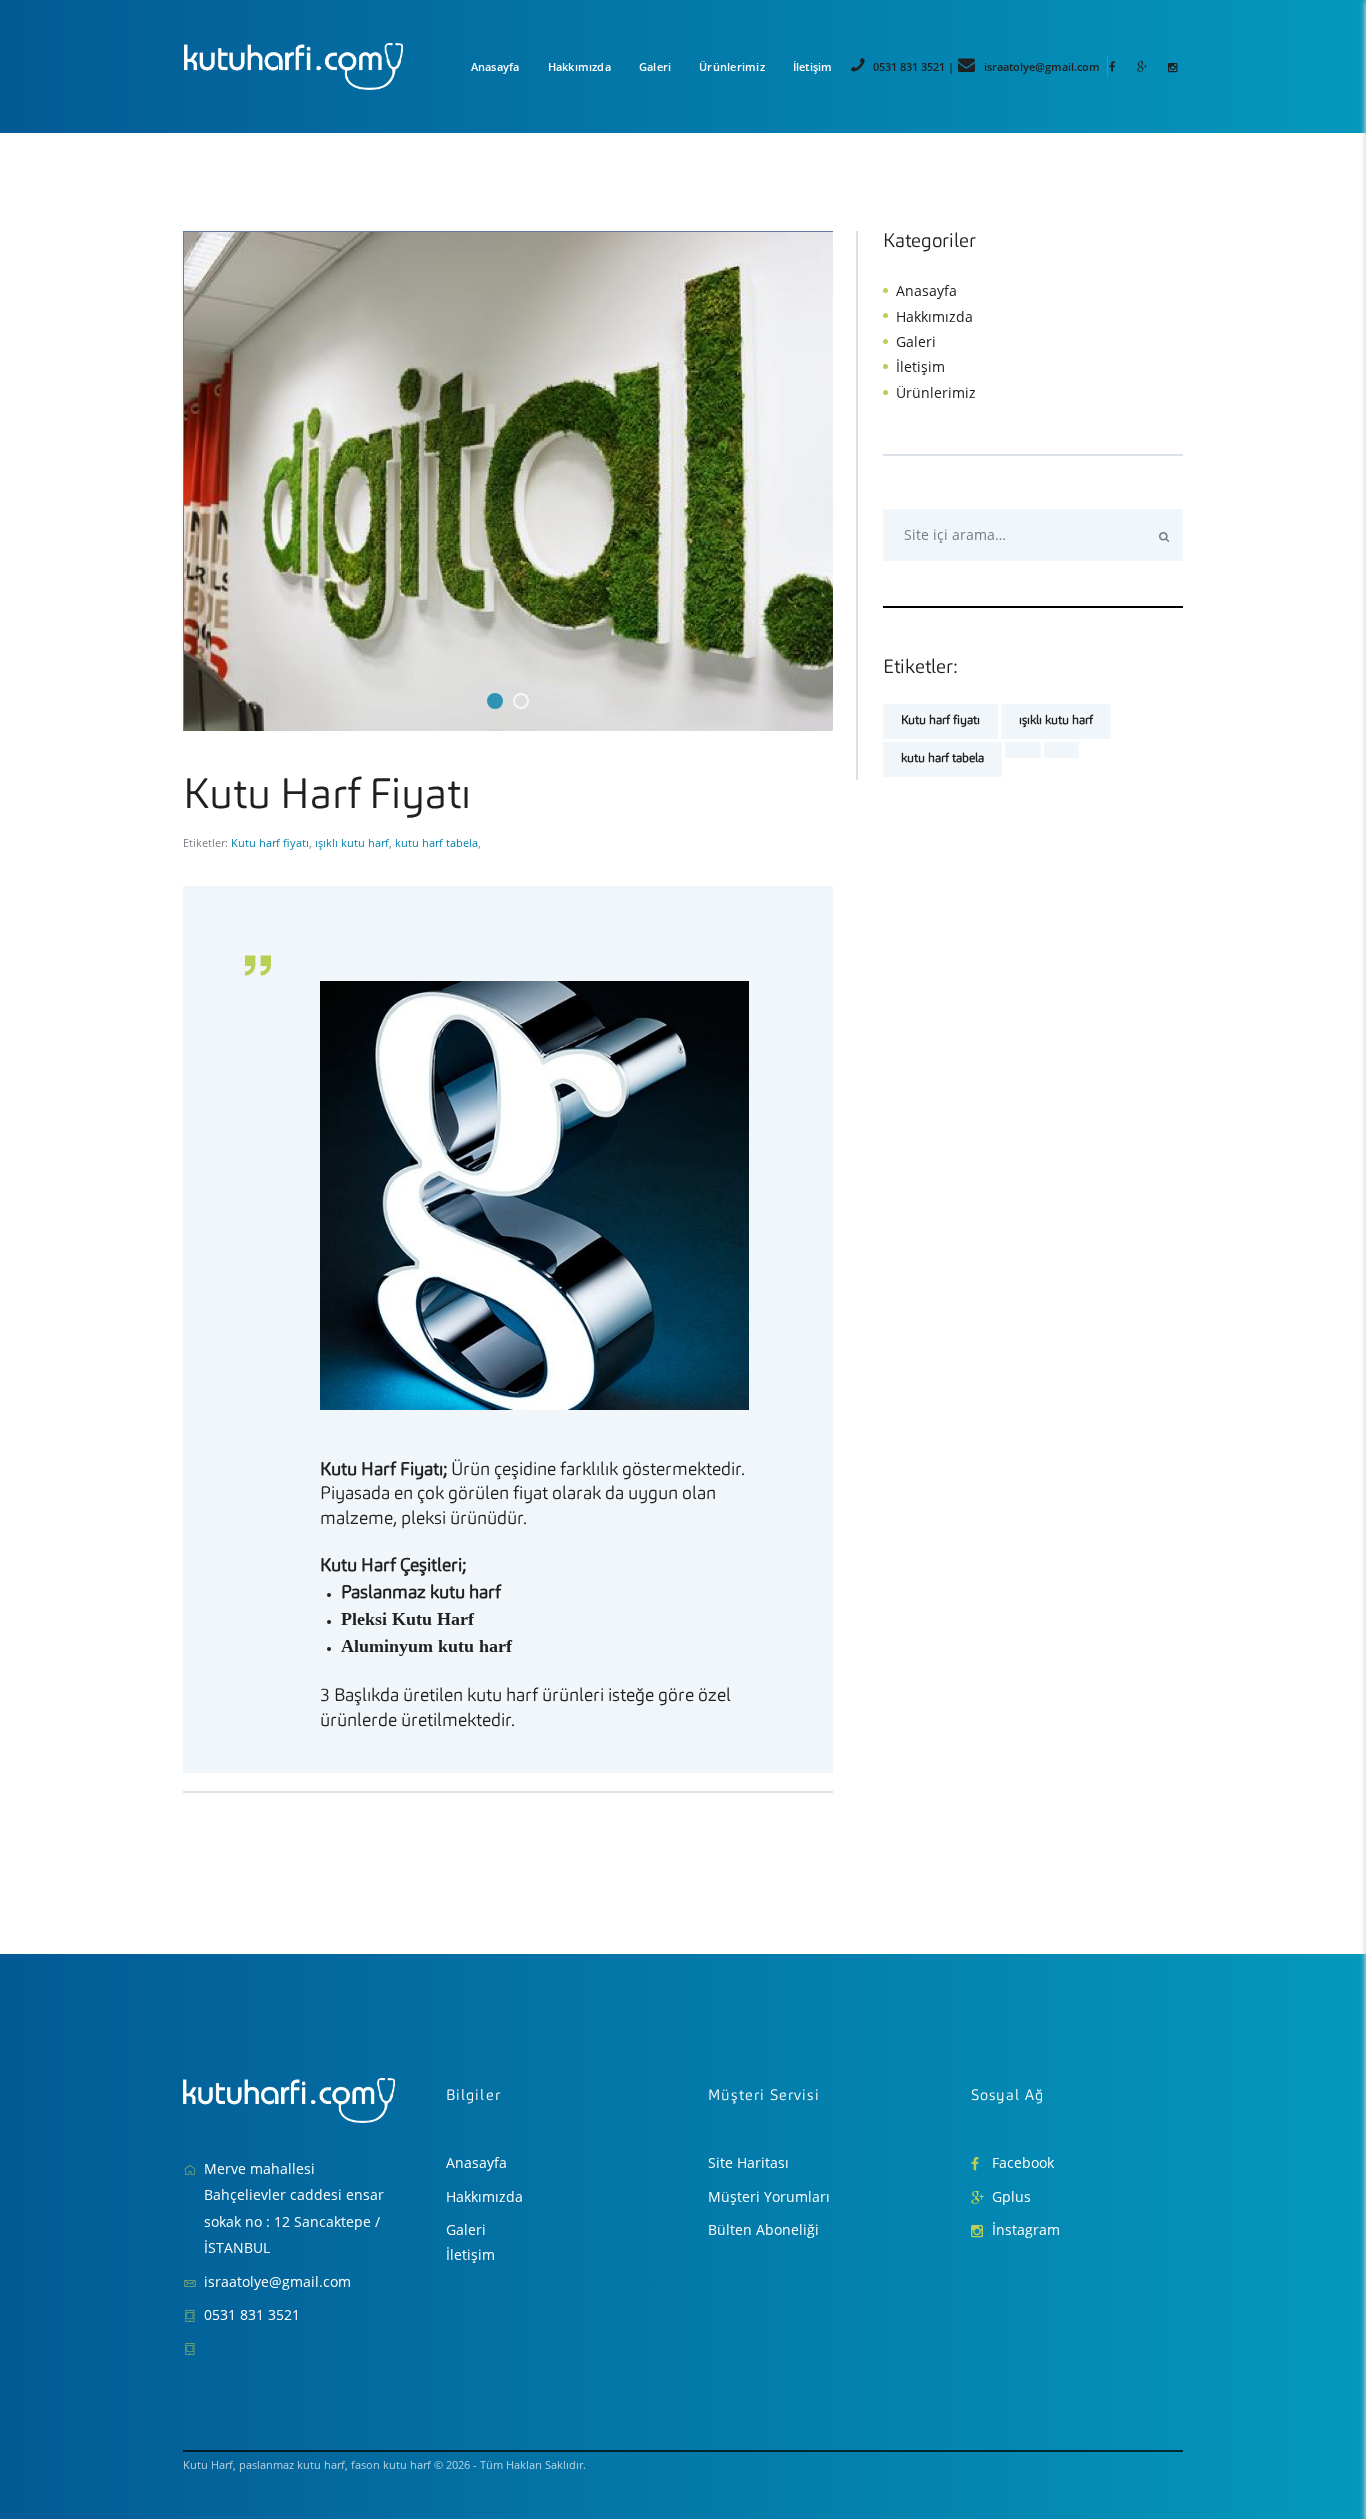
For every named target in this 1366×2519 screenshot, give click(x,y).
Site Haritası (748, 2162)
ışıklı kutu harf (352, 842)
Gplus (1011, 2196)
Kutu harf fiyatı (270, 842)
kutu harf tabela (436, 842)
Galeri (916, 341)
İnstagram (1026, 2229)
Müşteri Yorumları (769, 2196)
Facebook (1023, 2162)
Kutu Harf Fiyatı (327, 797)
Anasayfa (926, 290)
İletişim (920, 366)
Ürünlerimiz (936, 392)
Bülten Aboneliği (763, 2229)
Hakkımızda (934, 316)
